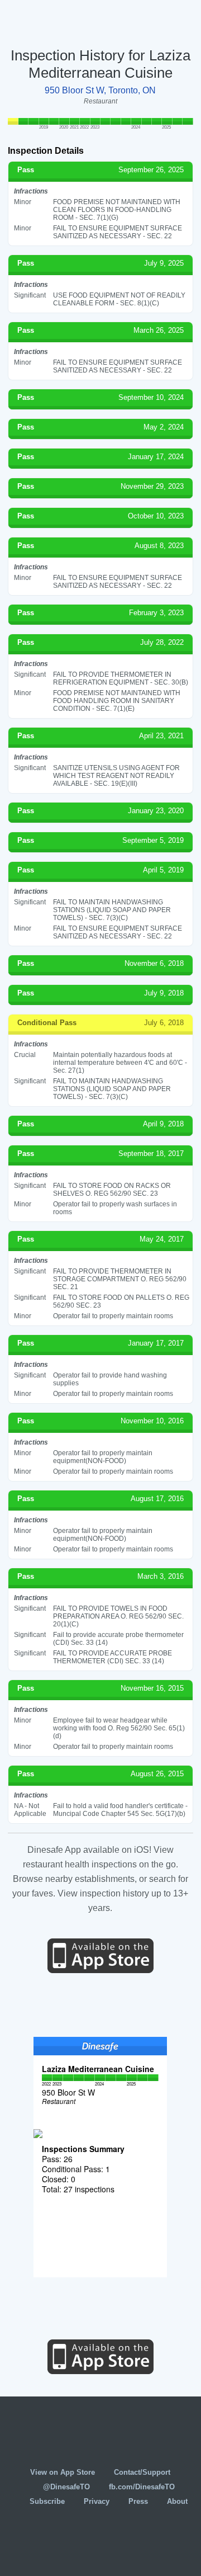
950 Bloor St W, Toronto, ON (100, 90)
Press (138, 2501)
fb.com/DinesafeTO (142, 2487)
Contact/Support (142, 2472)
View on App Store (63, 2472)
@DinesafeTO (66, 2487)
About (177, 2501)
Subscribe (47, 2501)
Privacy (97, 2501)
